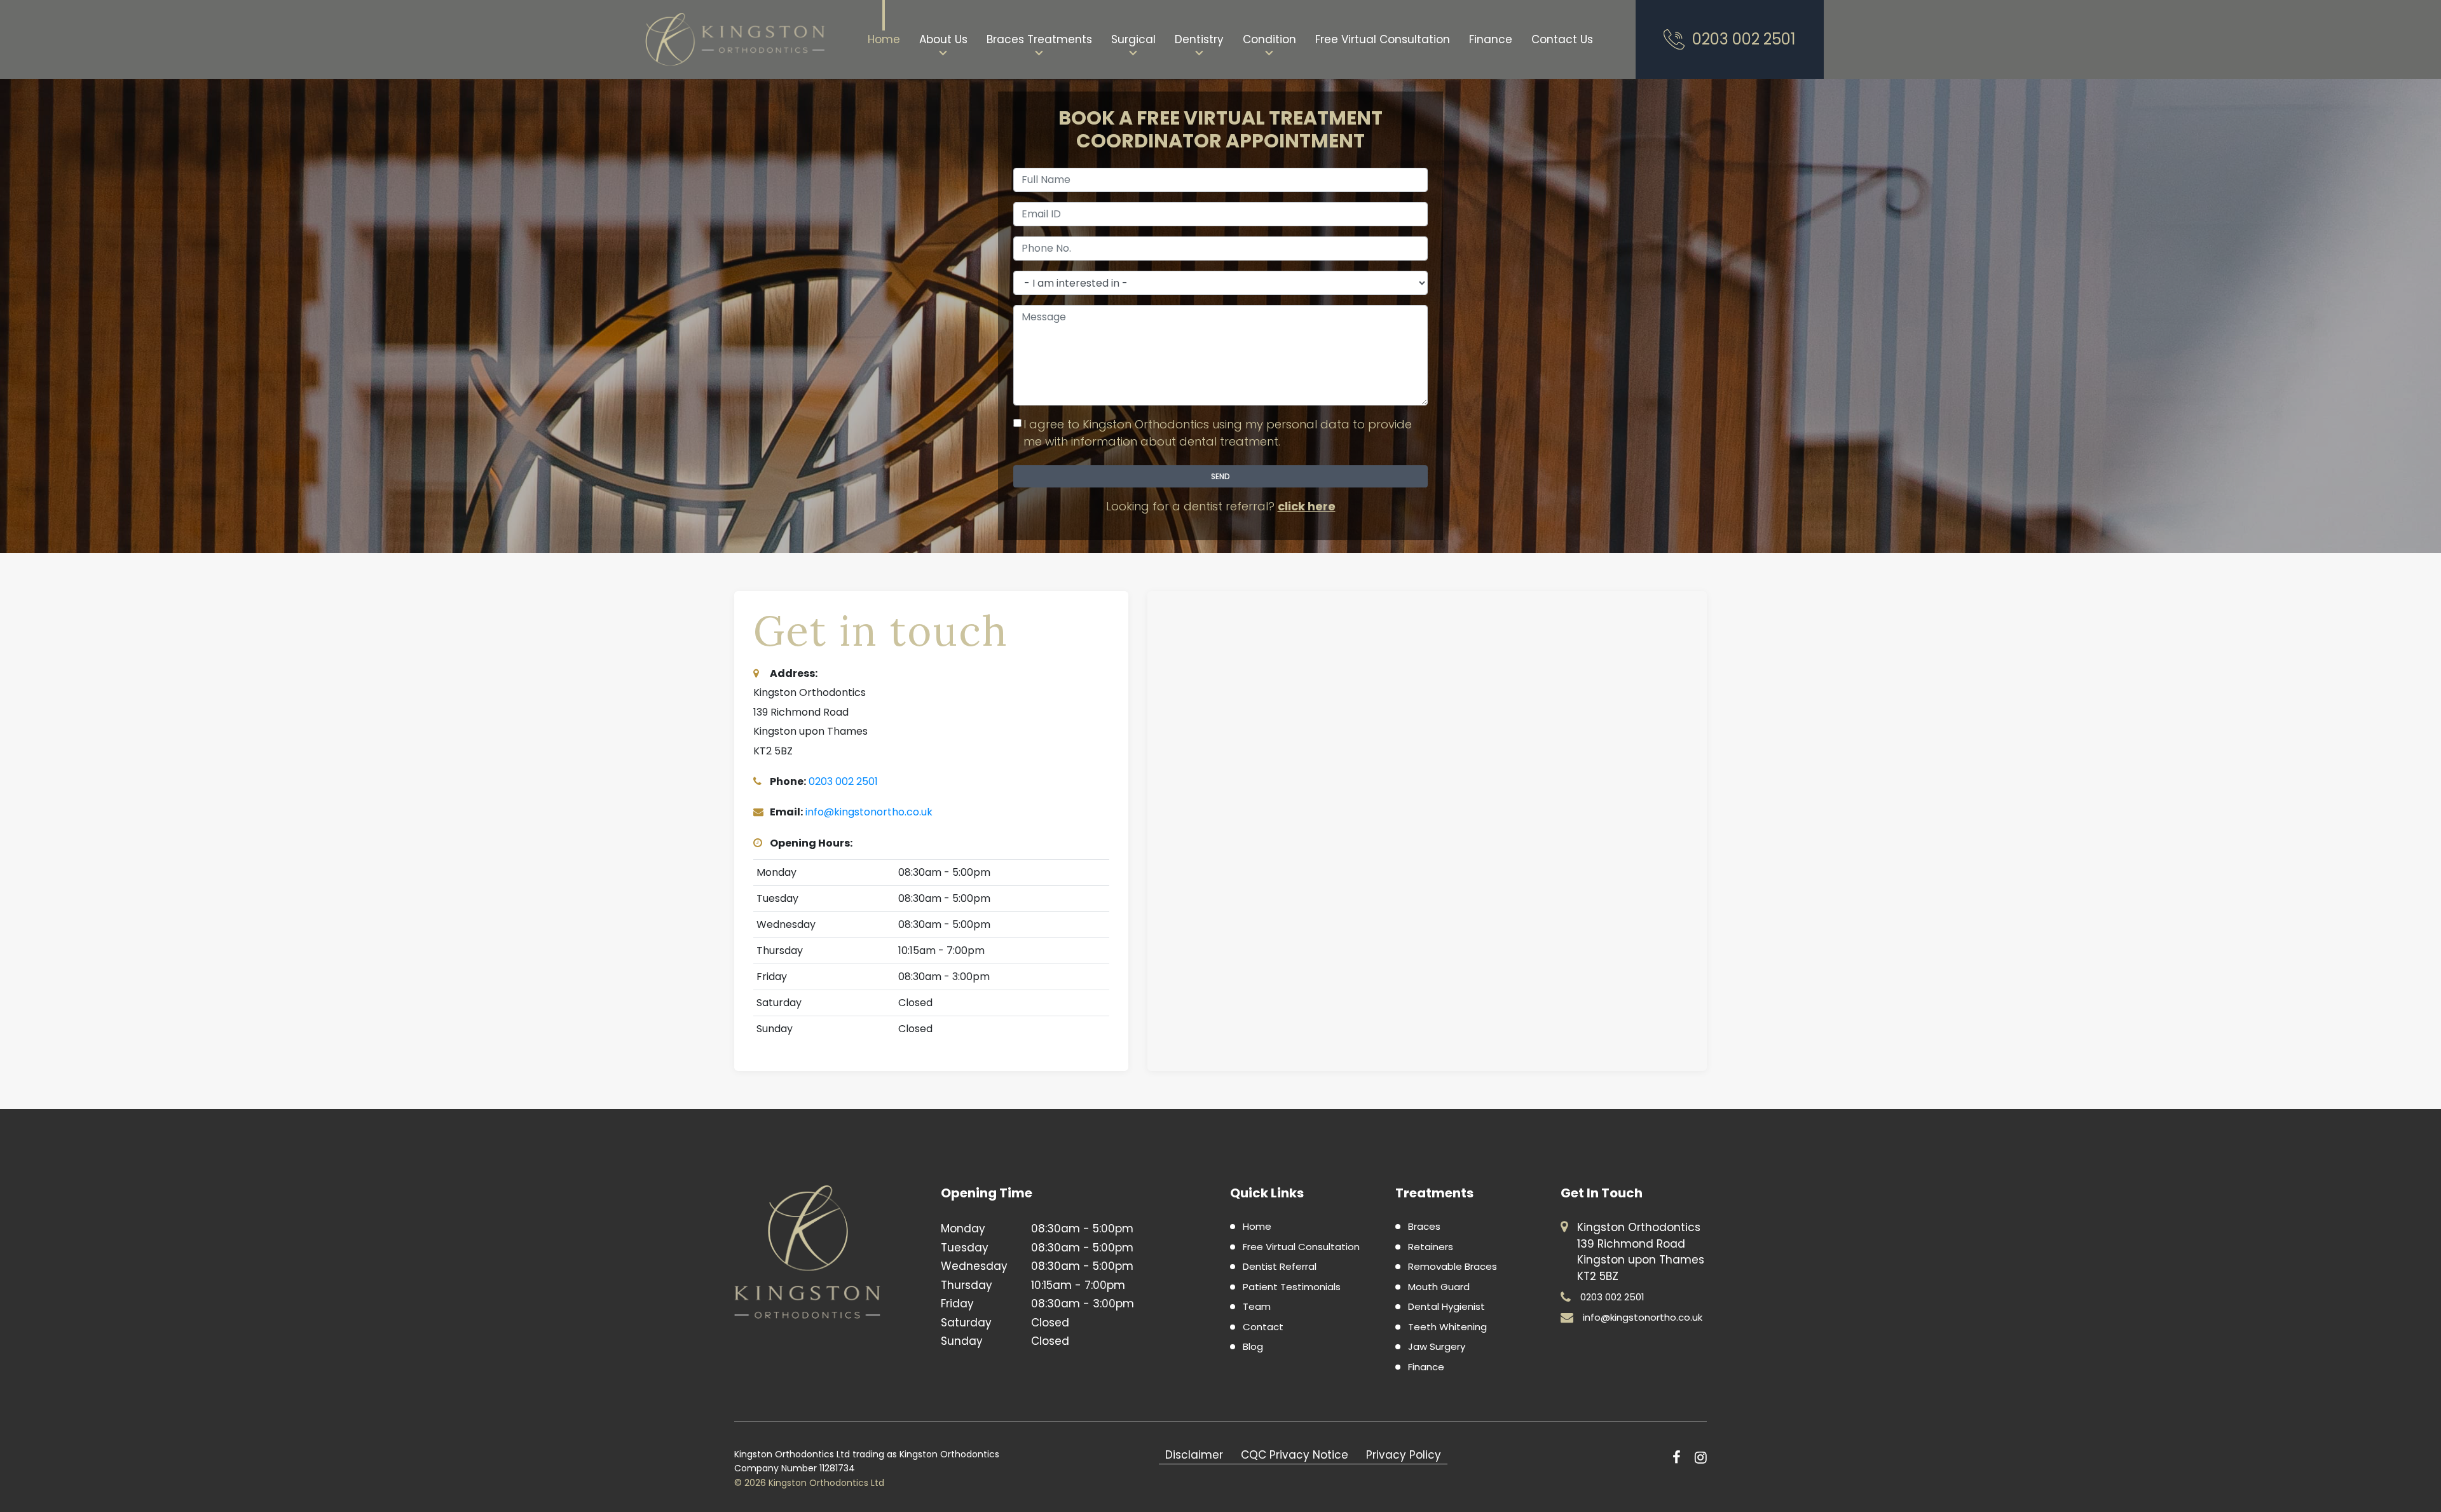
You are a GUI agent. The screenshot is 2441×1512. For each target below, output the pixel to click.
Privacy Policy (1404, 1455)
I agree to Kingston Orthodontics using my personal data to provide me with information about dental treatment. (1218, 433)
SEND (1220, 476)
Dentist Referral (1280, 1266)
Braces (1424, 1226)
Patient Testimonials (1292, 1287)
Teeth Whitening (1447, 1327)
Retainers (1431, 1247)
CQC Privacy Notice (1295, 1455)
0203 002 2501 (1744, 39)
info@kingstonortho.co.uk (869, 812)
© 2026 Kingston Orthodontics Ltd (809, 1483)
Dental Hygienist (1446, 1306)
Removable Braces (1453, 1266)
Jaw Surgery (1437, 1346)
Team (1257, 1306)
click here (1307, 506)
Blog (1253, 1346)
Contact (1263, 1327)
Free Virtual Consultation (1383, 39)
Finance (1491, 39)
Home (884, 39)
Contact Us (1562, 39)
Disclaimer (1194, 1455)
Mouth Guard (1439, 1287)
